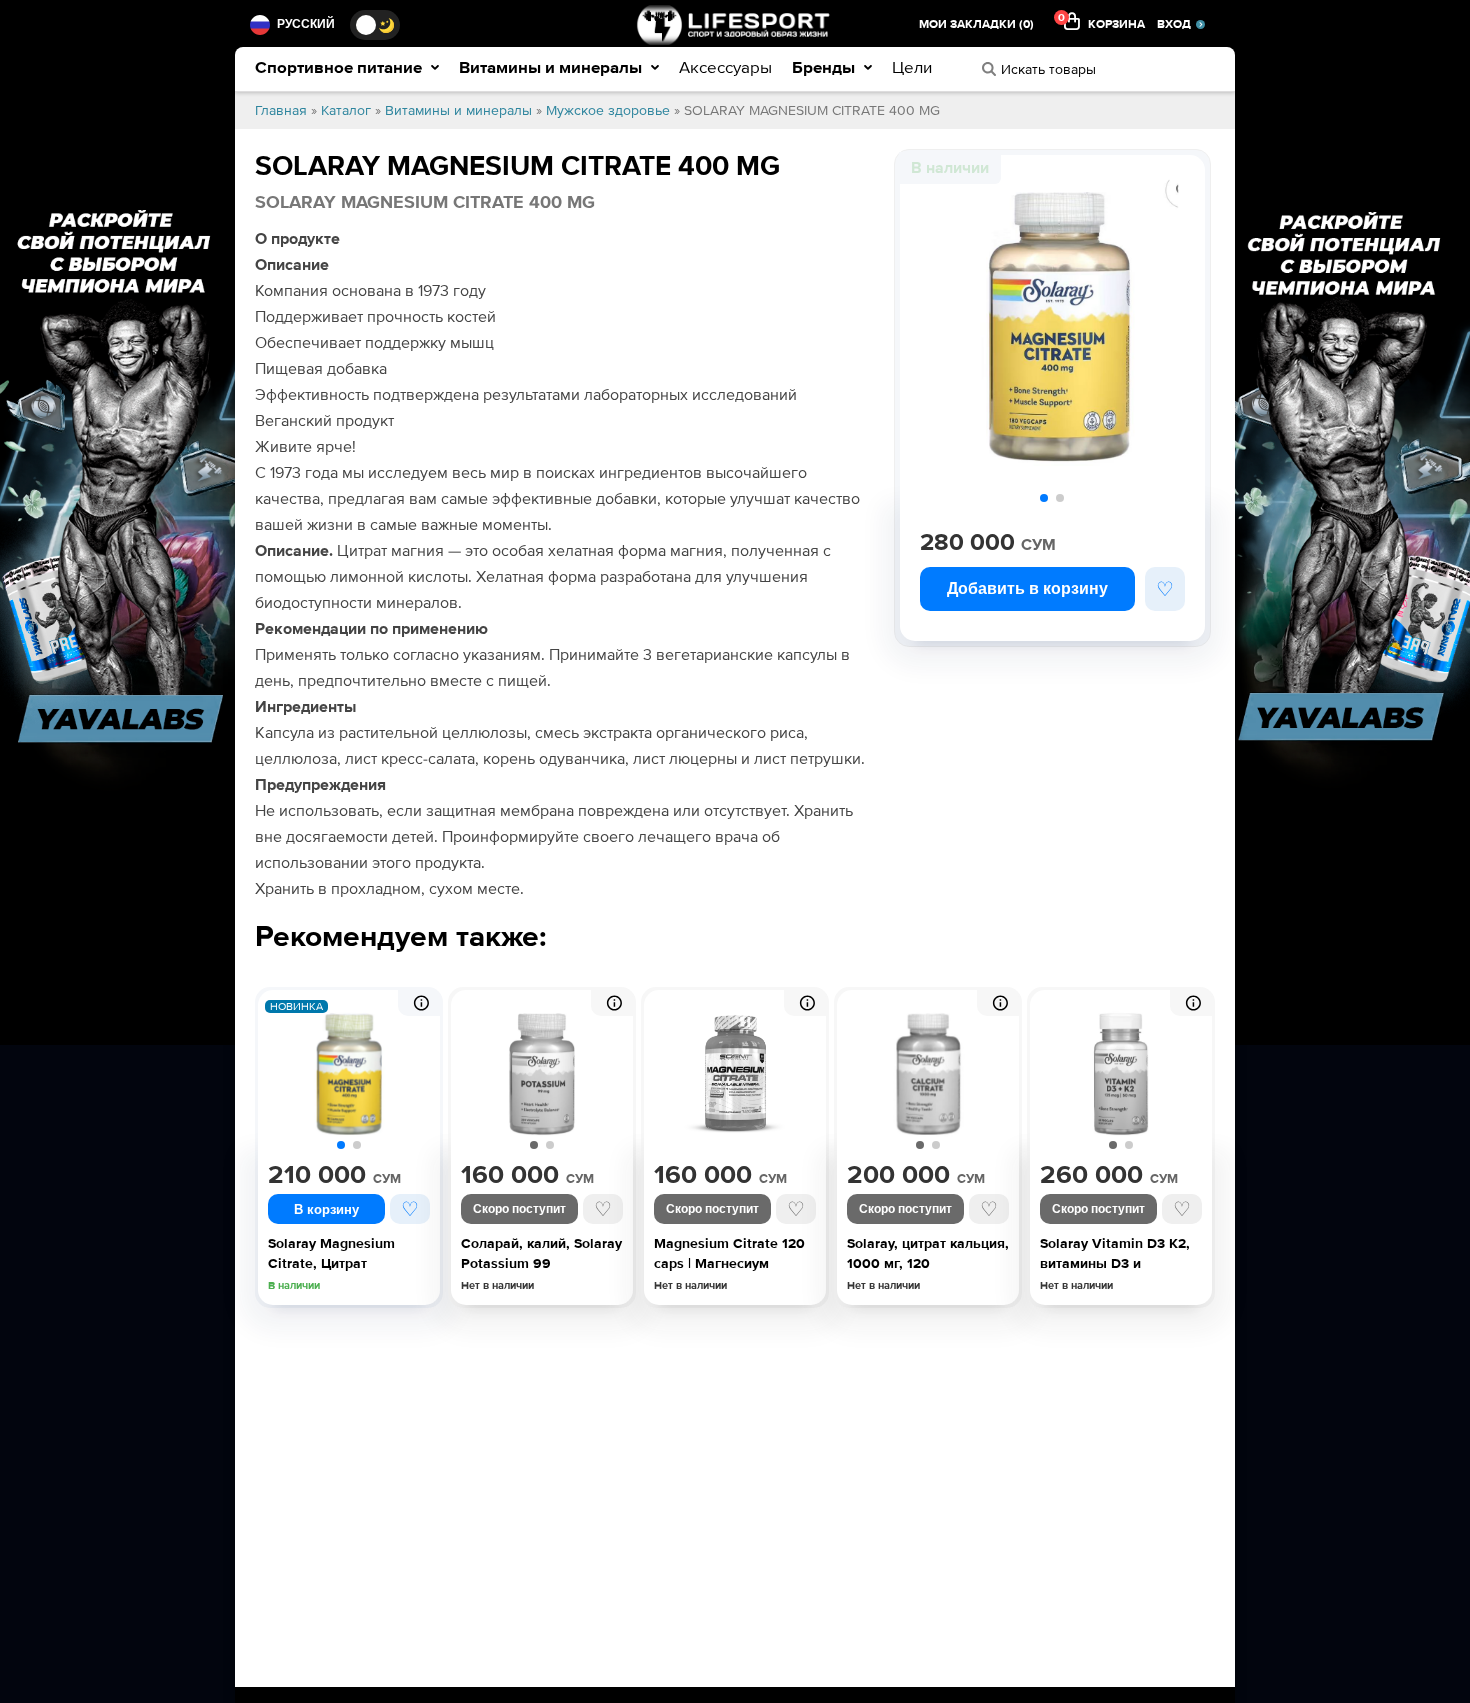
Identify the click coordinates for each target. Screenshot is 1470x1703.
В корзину (326, 1209)
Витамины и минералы (552, 67)
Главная (281, 110)
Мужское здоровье (608, 110)
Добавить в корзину (1027, 588)
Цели (912, 67)
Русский (306, 24)
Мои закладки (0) (976, 24)
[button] (1044, 498)
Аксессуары (725, 67)
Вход (1174, 24)
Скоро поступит (519, 1209)
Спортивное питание (340, 67)
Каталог (346, 110)
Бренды (825, 67)
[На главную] (734, 24)
